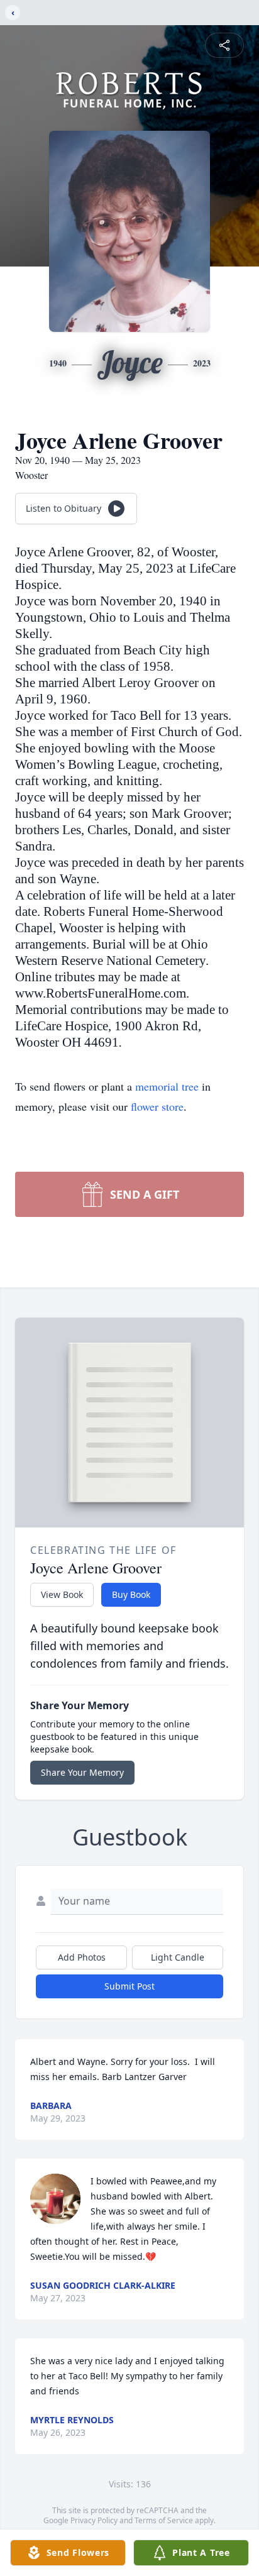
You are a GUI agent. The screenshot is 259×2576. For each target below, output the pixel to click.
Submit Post (129, 1986)
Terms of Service (164, 2520)
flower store (157, 1106)
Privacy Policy (94, 2520)
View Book (62, 1594)
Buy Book (131, 1594)
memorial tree (167, 1086)
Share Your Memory (82, 1772)
